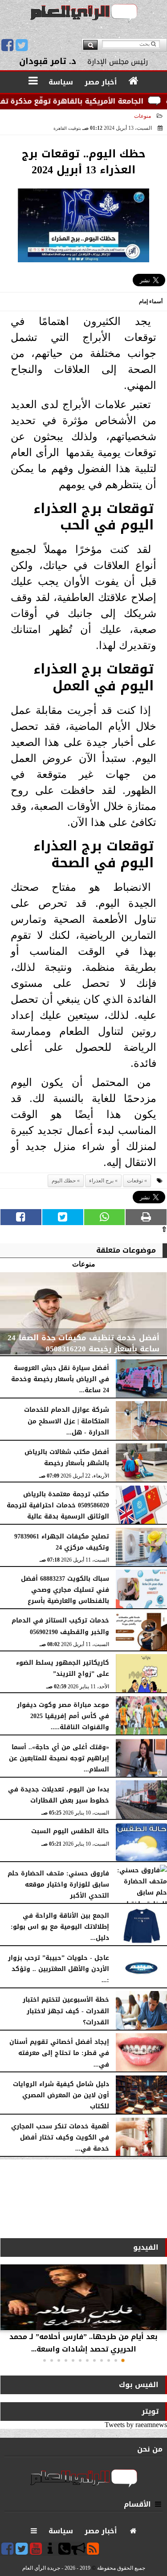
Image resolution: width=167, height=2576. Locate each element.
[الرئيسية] (134, 81)
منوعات (143, 116)
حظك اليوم (64, 1181)
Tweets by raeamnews (136, 2425)
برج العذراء (101, 1181)
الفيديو (146, 2247)
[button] (123, 2360)
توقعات (135, 1181)
